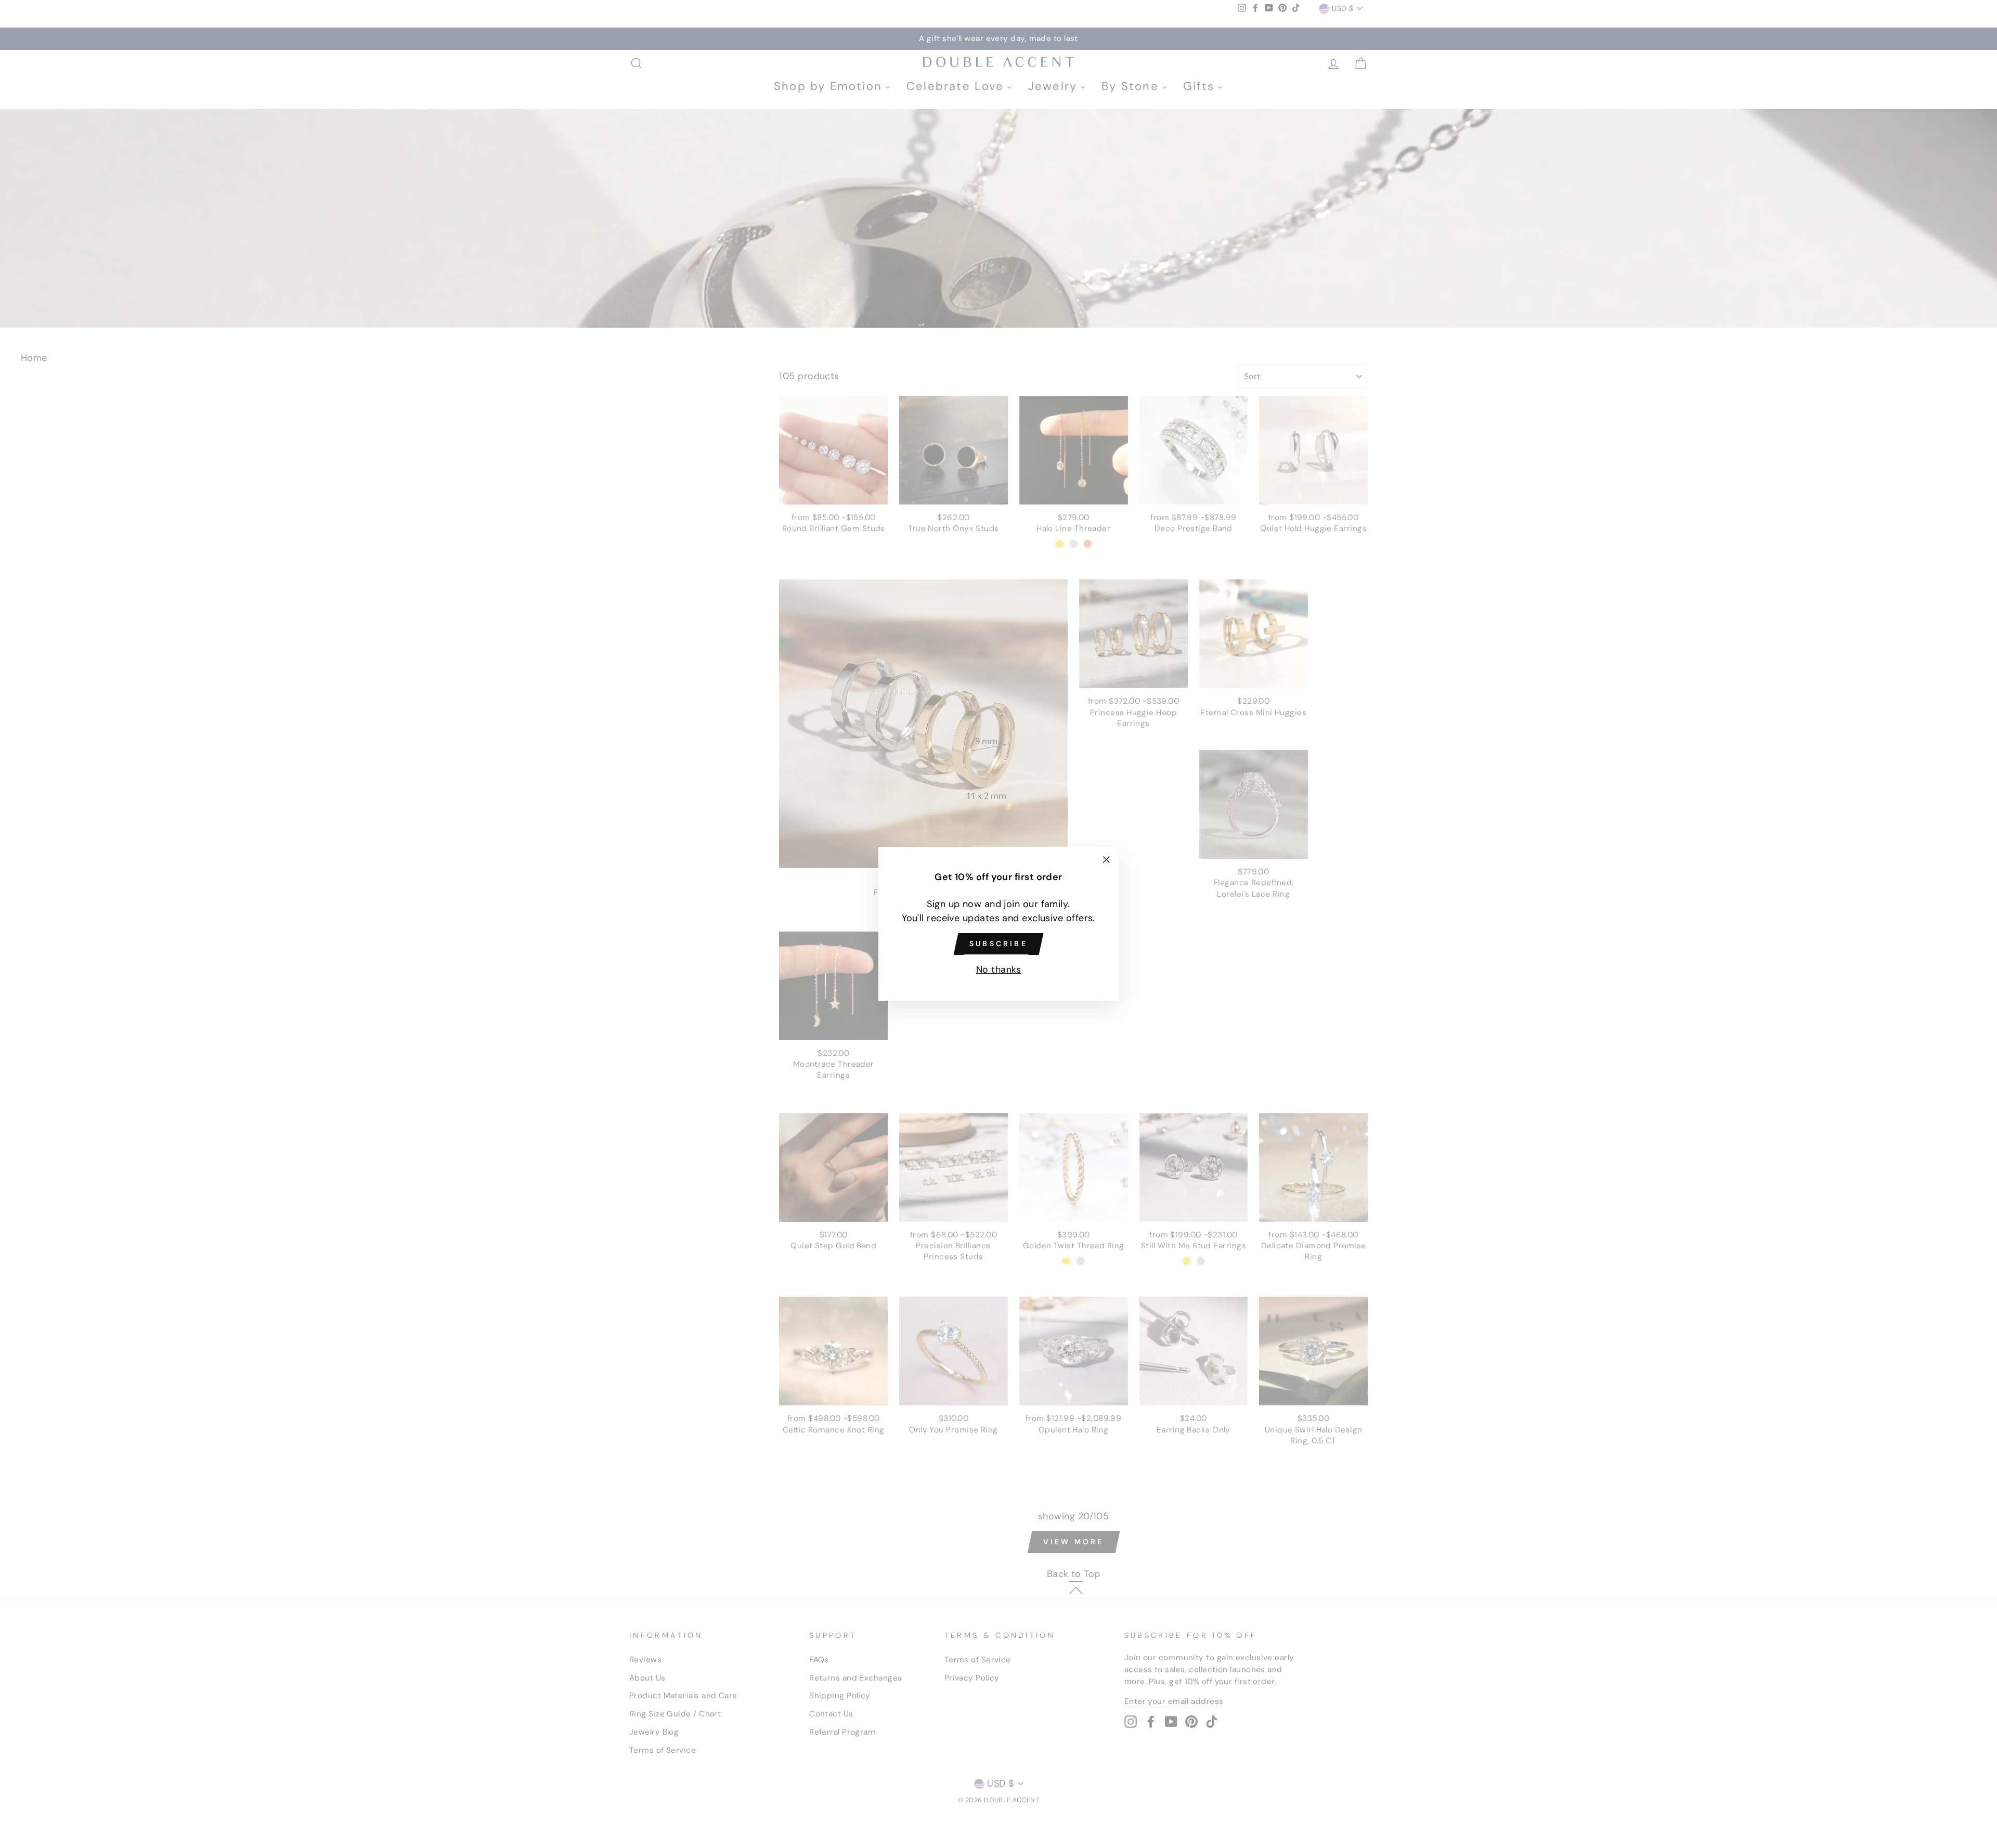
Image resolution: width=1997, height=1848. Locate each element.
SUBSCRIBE (998, 944)
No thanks (998, 970)
